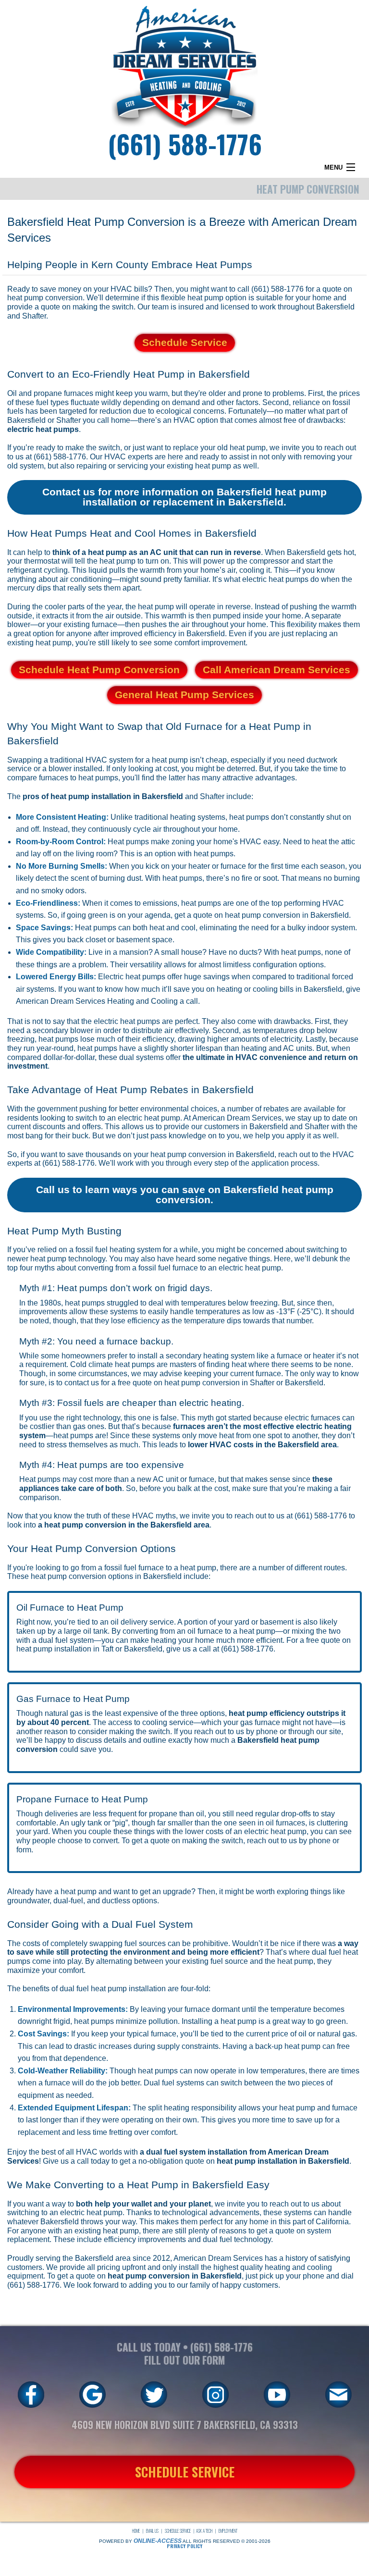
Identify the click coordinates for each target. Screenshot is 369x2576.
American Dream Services (218, 2258)
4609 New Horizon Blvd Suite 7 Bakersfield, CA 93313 (185, 2425)
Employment (228, 2531)
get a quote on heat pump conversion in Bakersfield (262, 915)
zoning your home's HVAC (216, 842)
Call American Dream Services (277, 670)
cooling (265, 989)
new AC (150, 1479)
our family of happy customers (228, 2285)
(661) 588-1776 (185, 143)
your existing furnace (82, 624)
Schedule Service (185, 342)
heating (277, 2267)
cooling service (168, 1722)
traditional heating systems (180, 817)
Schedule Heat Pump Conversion (99, 670)
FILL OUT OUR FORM (184, 2360)
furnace (233, 866)
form (24, 1850)
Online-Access (158, 2541)
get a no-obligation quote (162, 2161)
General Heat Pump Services (184, 695)
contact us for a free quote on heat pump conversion (152, 1383)
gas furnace (261, 1722)
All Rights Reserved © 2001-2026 (227, 2541)
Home (136, 2531)
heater (199, 866)
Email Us (152, 2531)
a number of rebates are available (278, 1109)
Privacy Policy (184, 2546)
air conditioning (86, 579)
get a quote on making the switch (187, 1841)
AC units (298, 1048)
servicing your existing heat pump (174, 466)
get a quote (76, 2276)
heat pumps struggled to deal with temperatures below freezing (171, 1303)
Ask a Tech (204, 2531)
